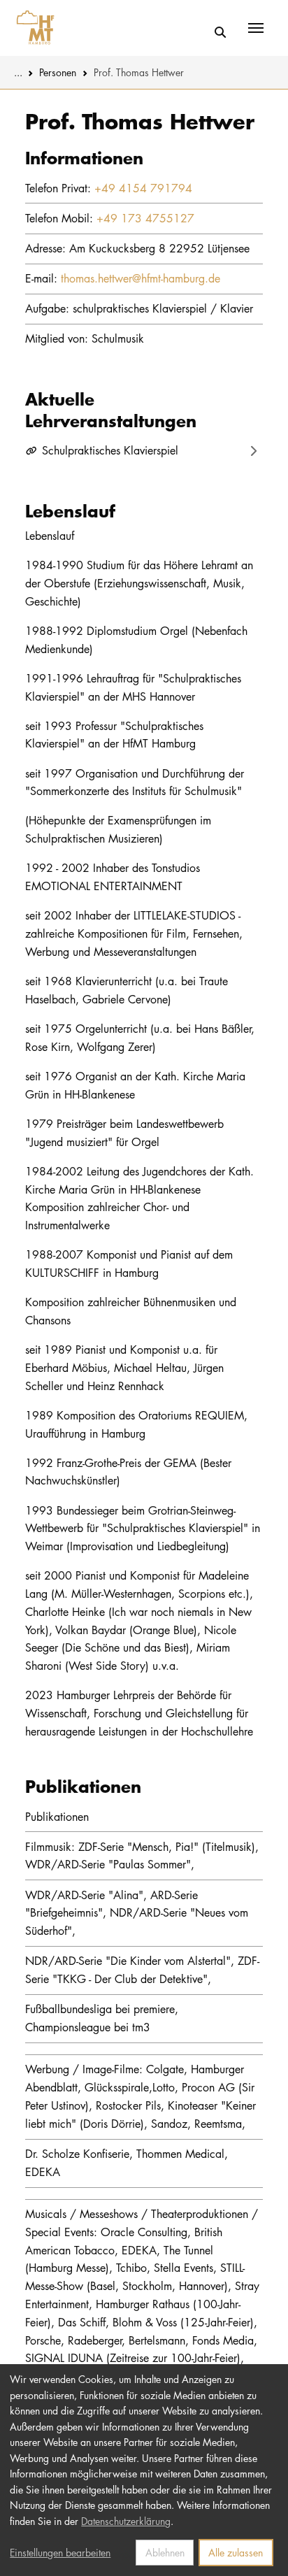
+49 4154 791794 (143, 188)
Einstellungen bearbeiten (60, 2552)
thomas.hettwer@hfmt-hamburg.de (141, 278)
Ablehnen (165, 2552)
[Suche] (221, 33)
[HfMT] (32, 28)
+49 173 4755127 (145, 218)
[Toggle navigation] (256, 28)
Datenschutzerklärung (126, 2521)
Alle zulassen (236, 2552)
